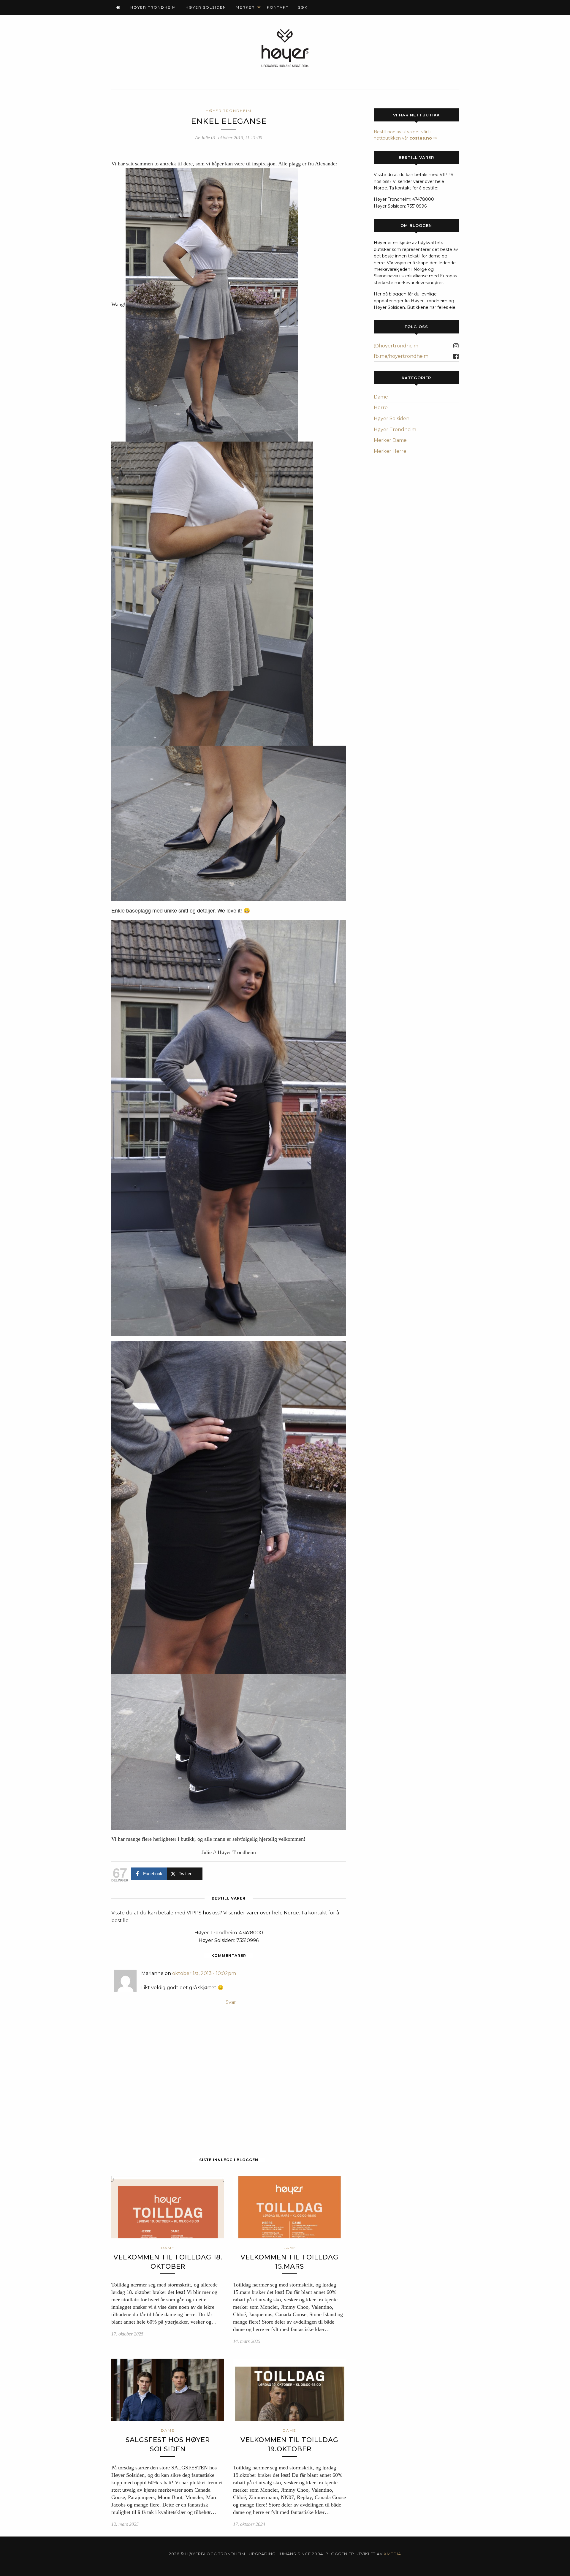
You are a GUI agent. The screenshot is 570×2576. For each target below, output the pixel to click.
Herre (381, 408)
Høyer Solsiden (206, 7)
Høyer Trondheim (153, 7)
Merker (245, 7)
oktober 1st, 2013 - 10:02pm (204, 1973)
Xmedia (392, 2554)
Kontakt (278, 7)
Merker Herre (390, 451)
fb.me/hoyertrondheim (401, 356)
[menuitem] (118, 7)
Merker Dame (390, 440)
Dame (381, 397)
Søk (303, 7)
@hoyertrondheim (396, 346)
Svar (231, 2002)
